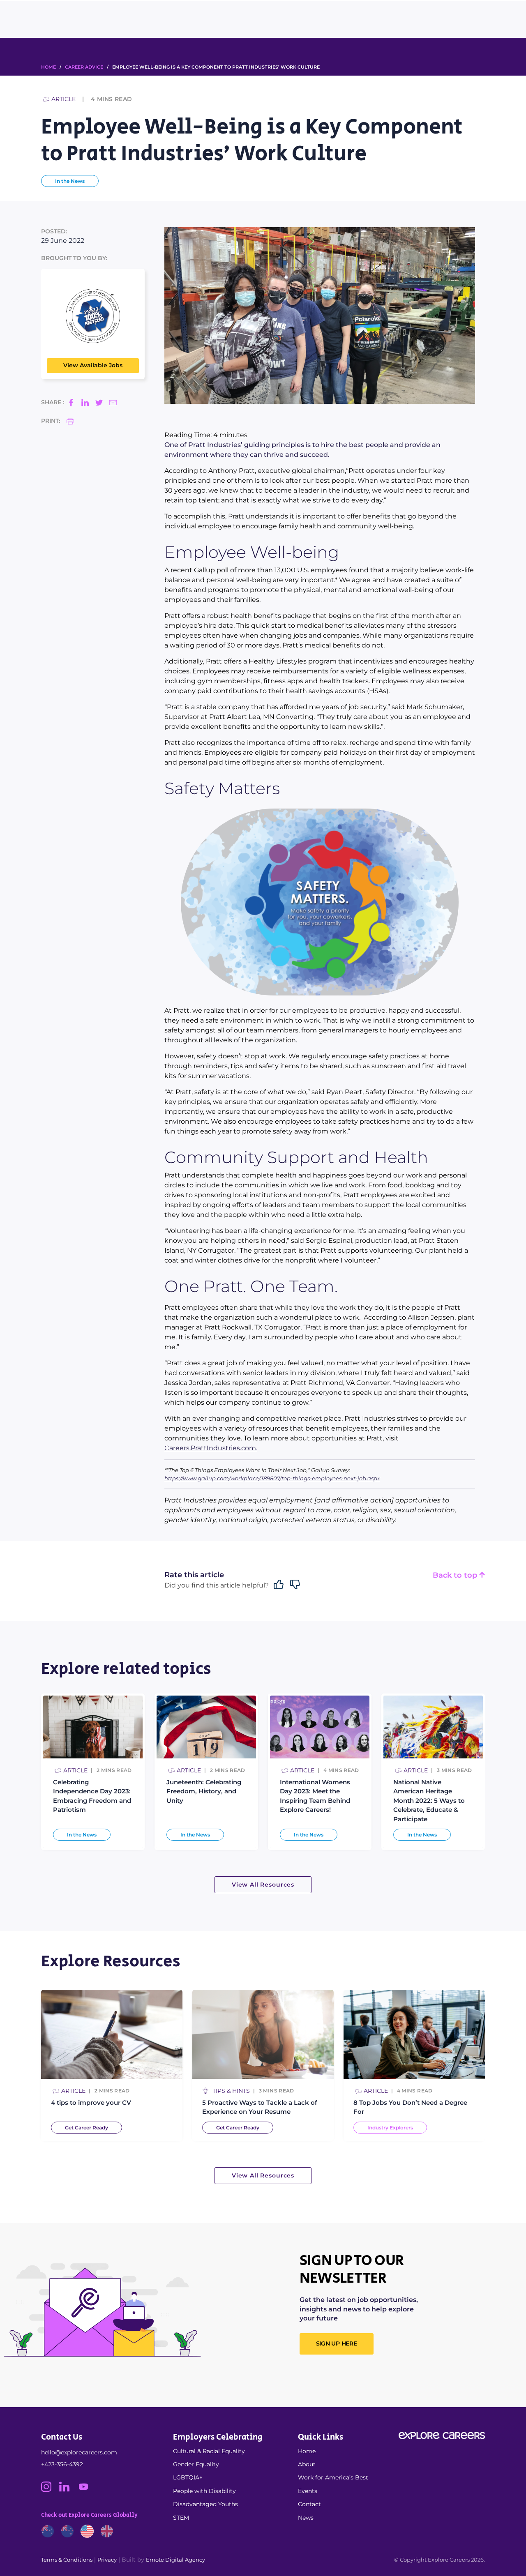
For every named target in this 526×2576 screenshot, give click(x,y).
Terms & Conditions (67, 2560)
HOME (48, 67)
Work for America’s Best (333, 2477)
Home (307, 2451)
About (307, 2464)
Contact (309, 2504)
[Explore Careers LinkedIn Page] (68, 2490)
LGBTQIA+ (188, 2477)
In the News (70, 181)
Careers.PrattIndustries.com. (211, 1448)
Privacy (107, 2560)
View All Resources (263, 1885)
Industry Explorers (390, 2128)
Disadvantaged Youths (205, 2504)
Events (308, 2491)
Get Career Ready (87, 2128)
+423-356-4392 (62, 2464)
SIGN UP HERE (337, 2343)
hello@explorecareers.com (79, 2452)
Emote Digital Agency (175, 2560)
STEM (181, 2518)
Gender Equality (196, 2464)
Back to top (456, 1575)
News (306, 2518)
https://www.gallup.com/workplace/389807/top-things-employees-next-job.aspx (272, 1478)
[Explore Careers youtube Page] (87, 2490)
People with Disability (204, 2491)
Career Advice (84, 67)
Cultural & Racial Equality (209, 2451)
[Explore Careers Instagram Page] (50, 2490)
